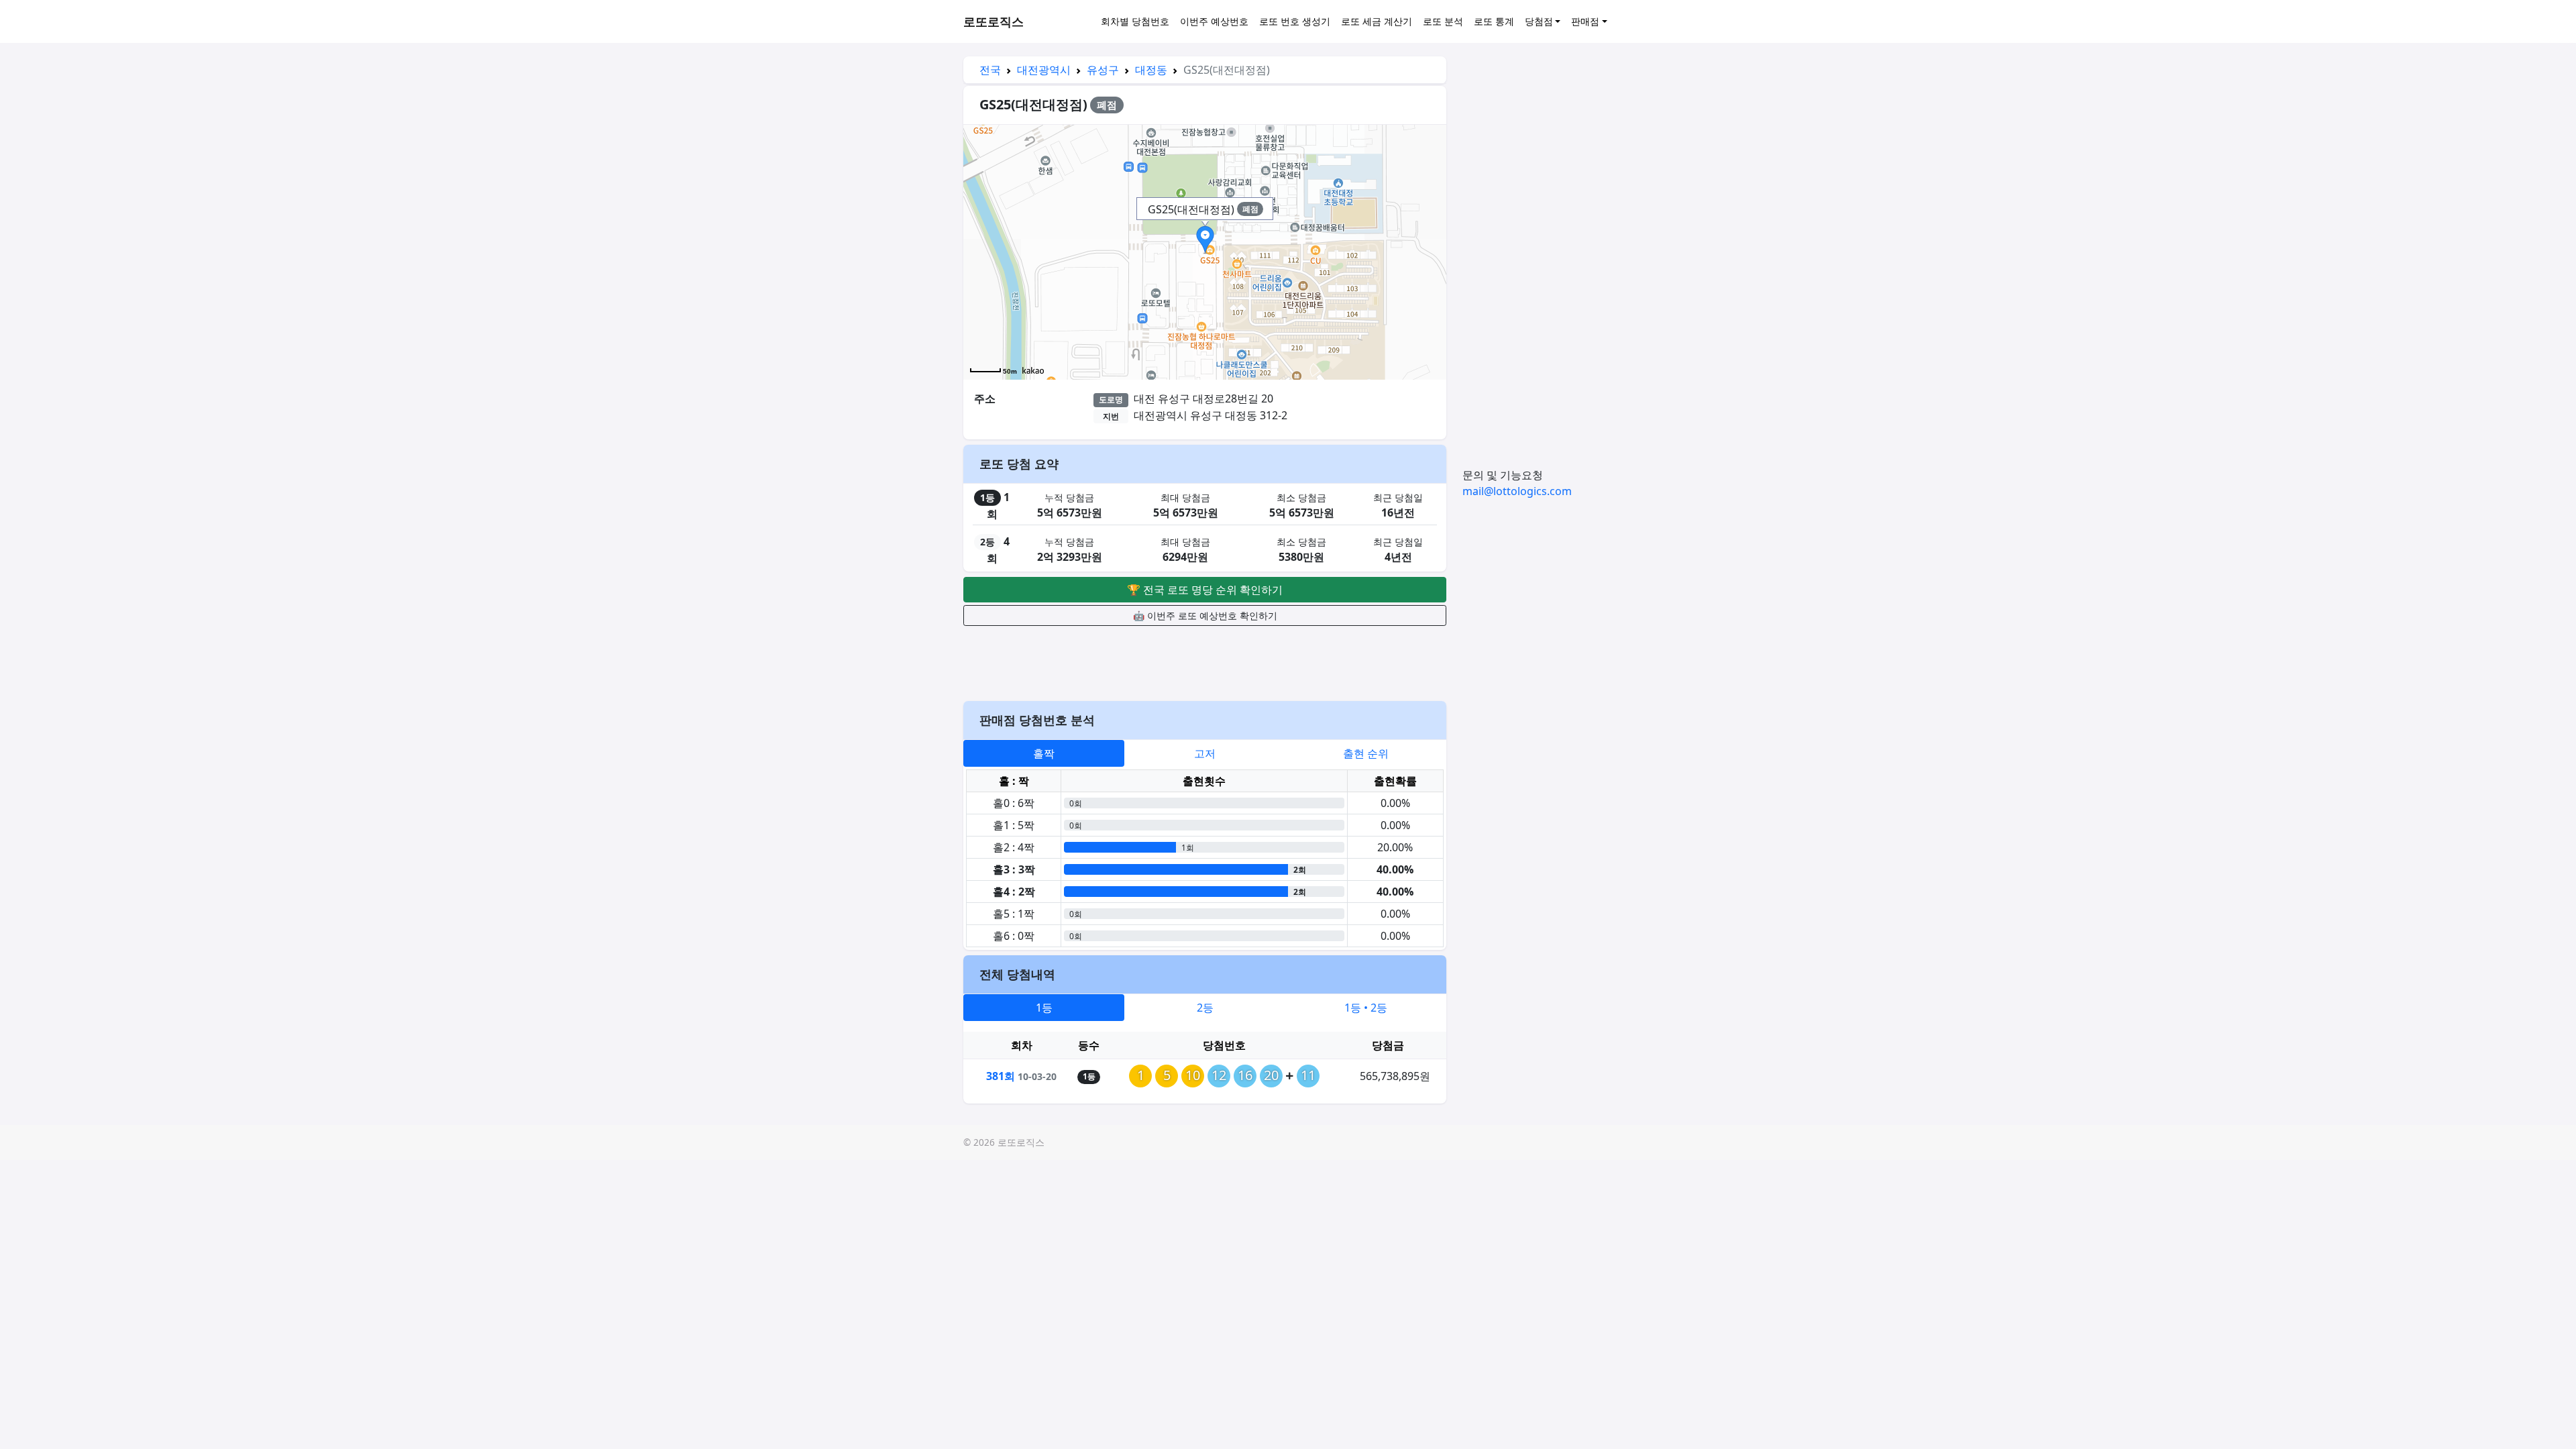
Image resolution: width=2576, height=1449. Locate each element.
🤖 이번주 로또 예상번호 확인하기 (1205, 615)
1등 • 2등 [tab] (1366, 1008)
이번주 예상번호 (1214, 21)
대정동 (1151, 70)
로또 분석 (1443, 21)
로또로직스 (994, 21)
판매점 (1585, 21)
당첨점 (1539, 21)
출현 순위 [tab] (1366, 753)
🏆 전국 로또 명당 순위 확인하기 (1205, 590)
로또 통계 (1494, 21)
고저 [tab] (1205, 753)
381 (1001, 1076)
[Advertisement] (1205, 661)
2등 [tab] (1205, 1008)
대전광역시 (1044, 70)
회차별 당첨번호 (1135, 21)
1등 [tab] (1044, 1008)
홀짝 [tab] (1044, 753)
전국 (990, 70)
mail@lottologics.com (1517, 491)
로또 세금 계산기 (1377, 21)
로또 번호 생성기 (1295, 21)
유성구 (1103, 70)
